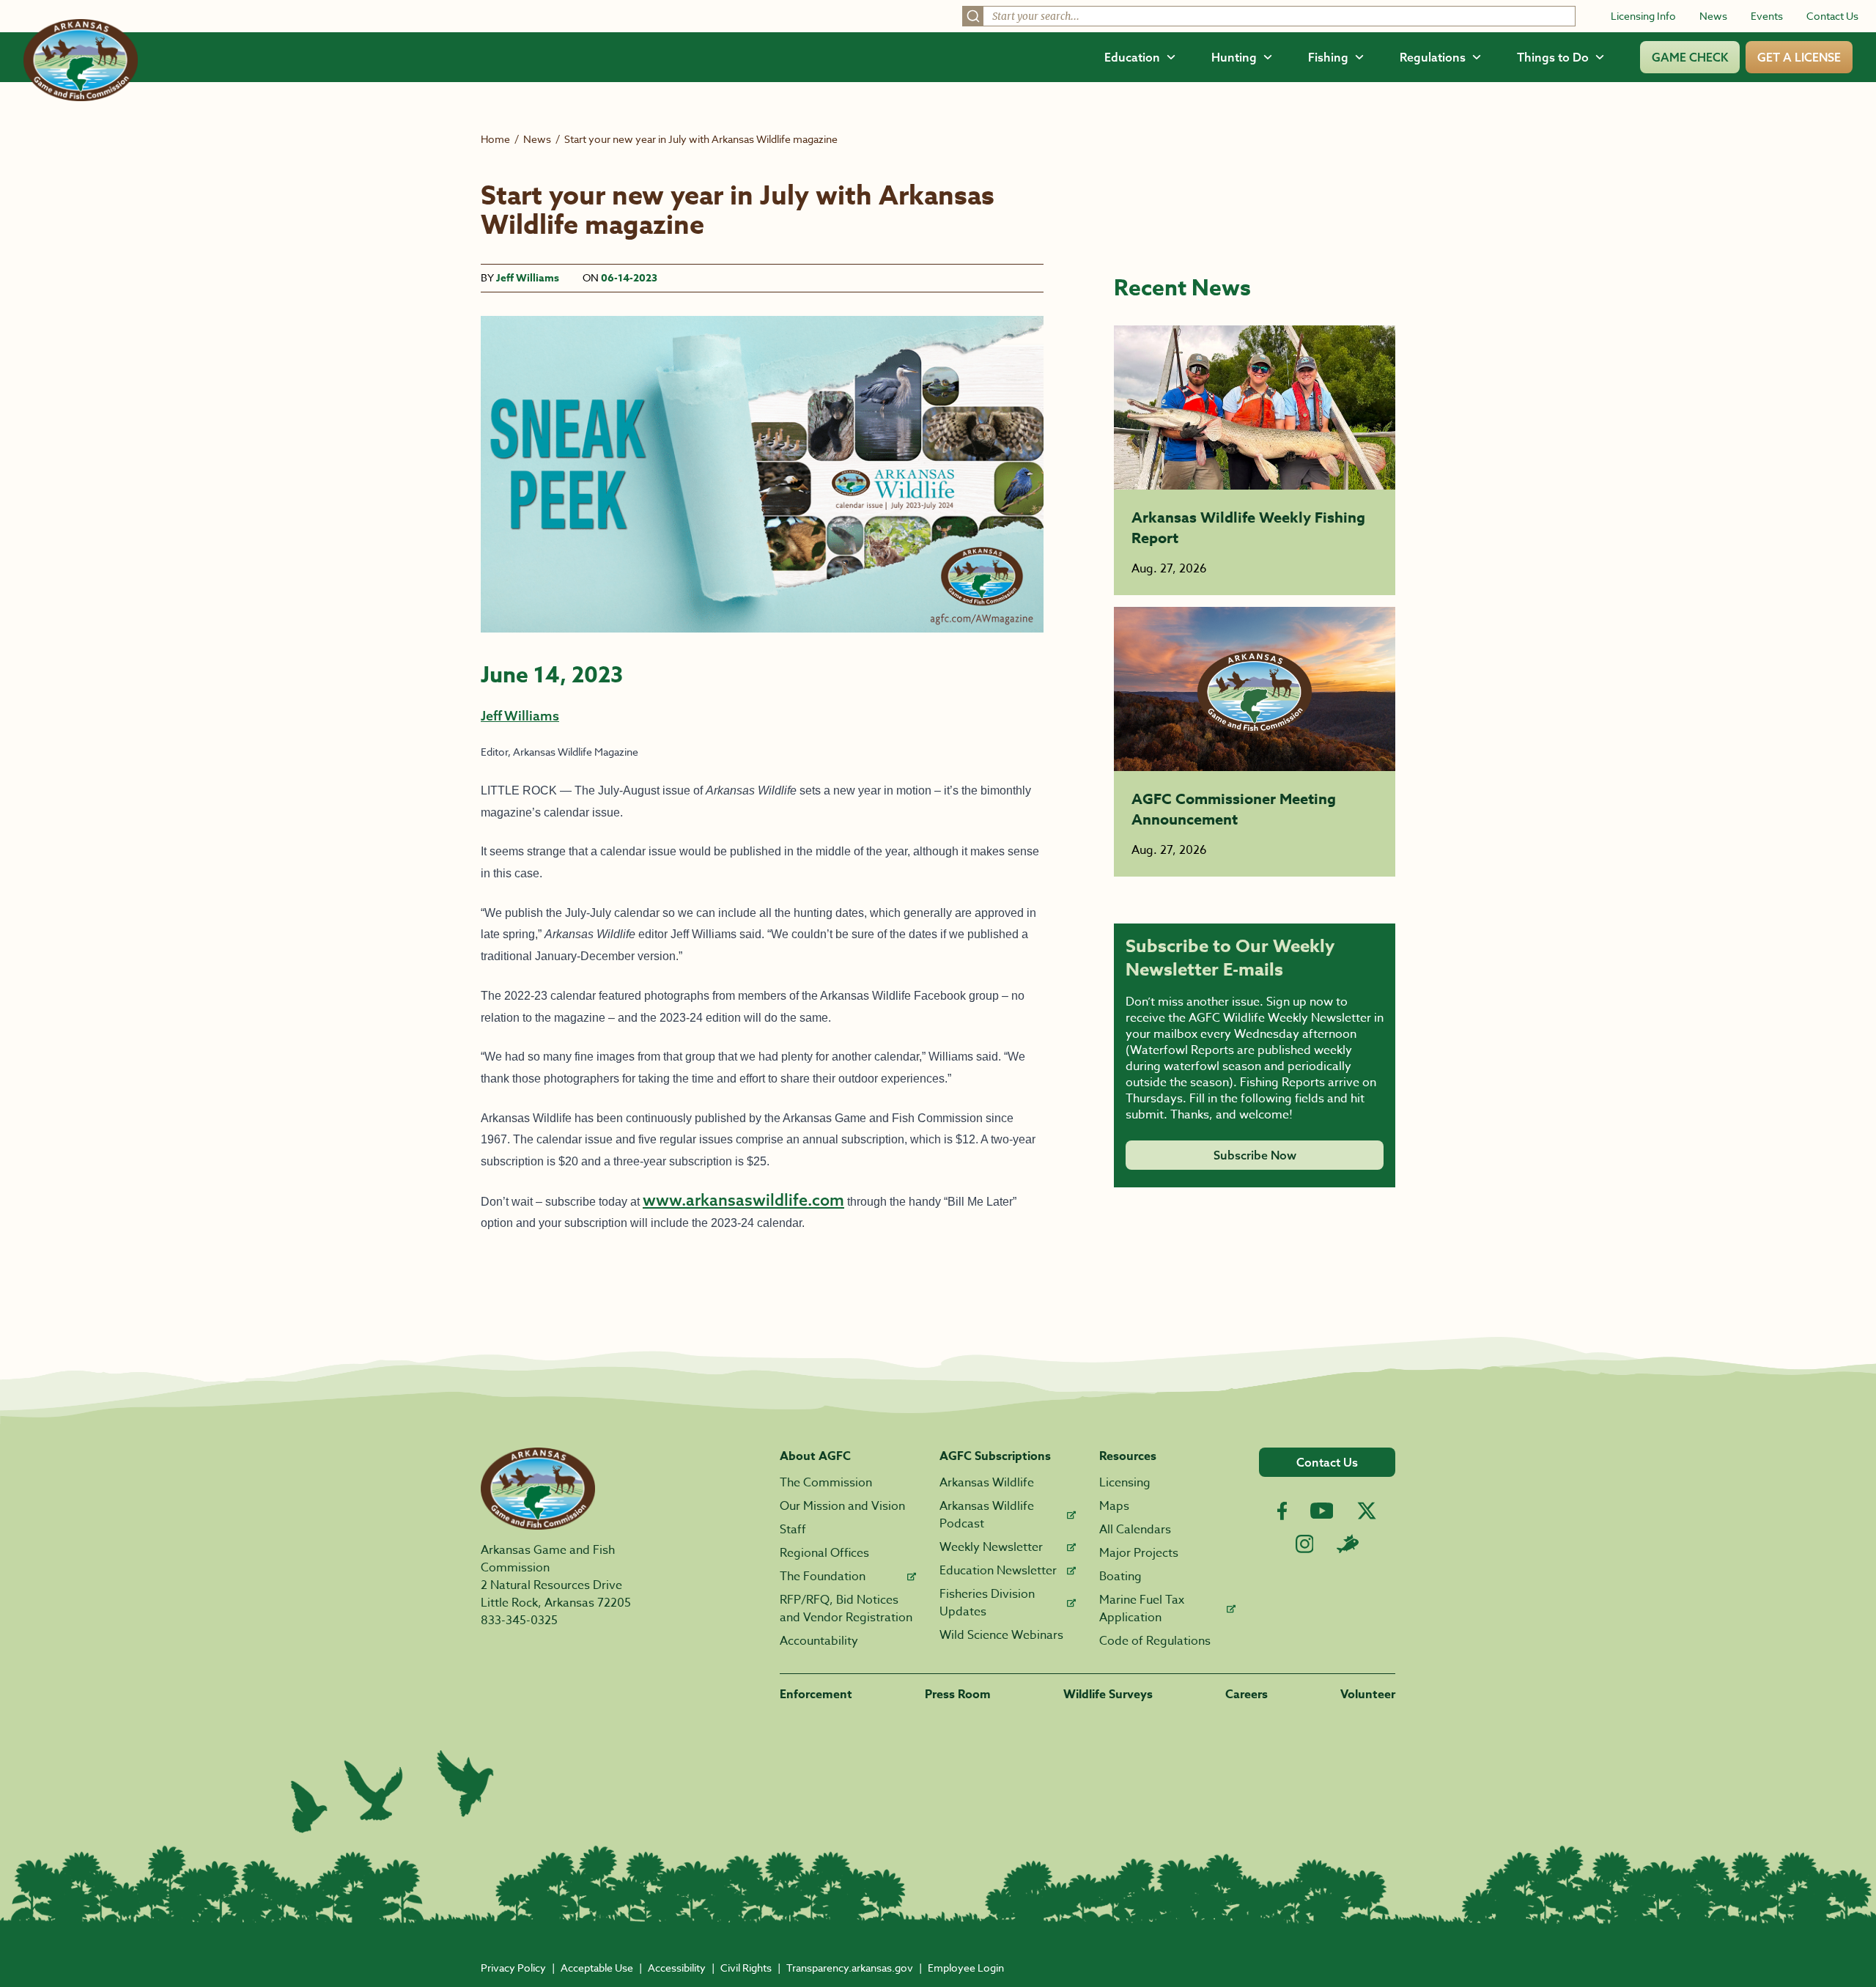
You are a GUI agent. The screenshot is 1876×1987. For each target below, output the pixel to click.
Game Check (1690, 57)
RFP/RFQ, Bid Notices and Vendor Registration (846, 1609)
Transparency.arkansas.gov (850, 1968)
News (1713, 16)
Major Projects (1139, 1553)
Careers (1247, 1695)
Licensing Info (1643, 16)
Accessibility (677, 1968)
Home (495, 139)
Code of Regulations (1155, 1641)
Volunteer (1368, 1695)
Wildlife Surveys (1108, 1695)
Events (1767, 16)
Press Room (958, 1695)
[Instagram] (1305, 1544)
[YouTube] (1322, 1511)
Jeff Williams (528, 278)
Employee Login (966, 1968)
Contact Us (1832, 16)
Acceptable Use (597, 1968)
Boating (1120, 1577)
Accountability (819, 1641)
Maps (1114, 1506)
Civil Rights (746, 1968)
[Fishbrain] (1348, 1544)
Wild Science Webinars (1001, 1635)
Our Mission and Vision (842, 1506)
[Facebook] (1282, 1511)
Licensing (1125, 1483)
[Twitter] (1367, 1511)
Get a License (1799, 57)
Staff (793, 1530)
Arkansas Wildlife (987, 1483)
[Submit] (973, 16)
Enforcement (816, 1695)
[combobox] (1269, 16)
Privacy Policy (513, 1968)
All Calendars (1135, 1530)
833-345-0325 (519, 1621)
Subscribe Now (1255, 1155)
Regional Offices (824, 1553)
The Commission (826, 1483)
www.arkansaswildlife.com (743, 1200)
